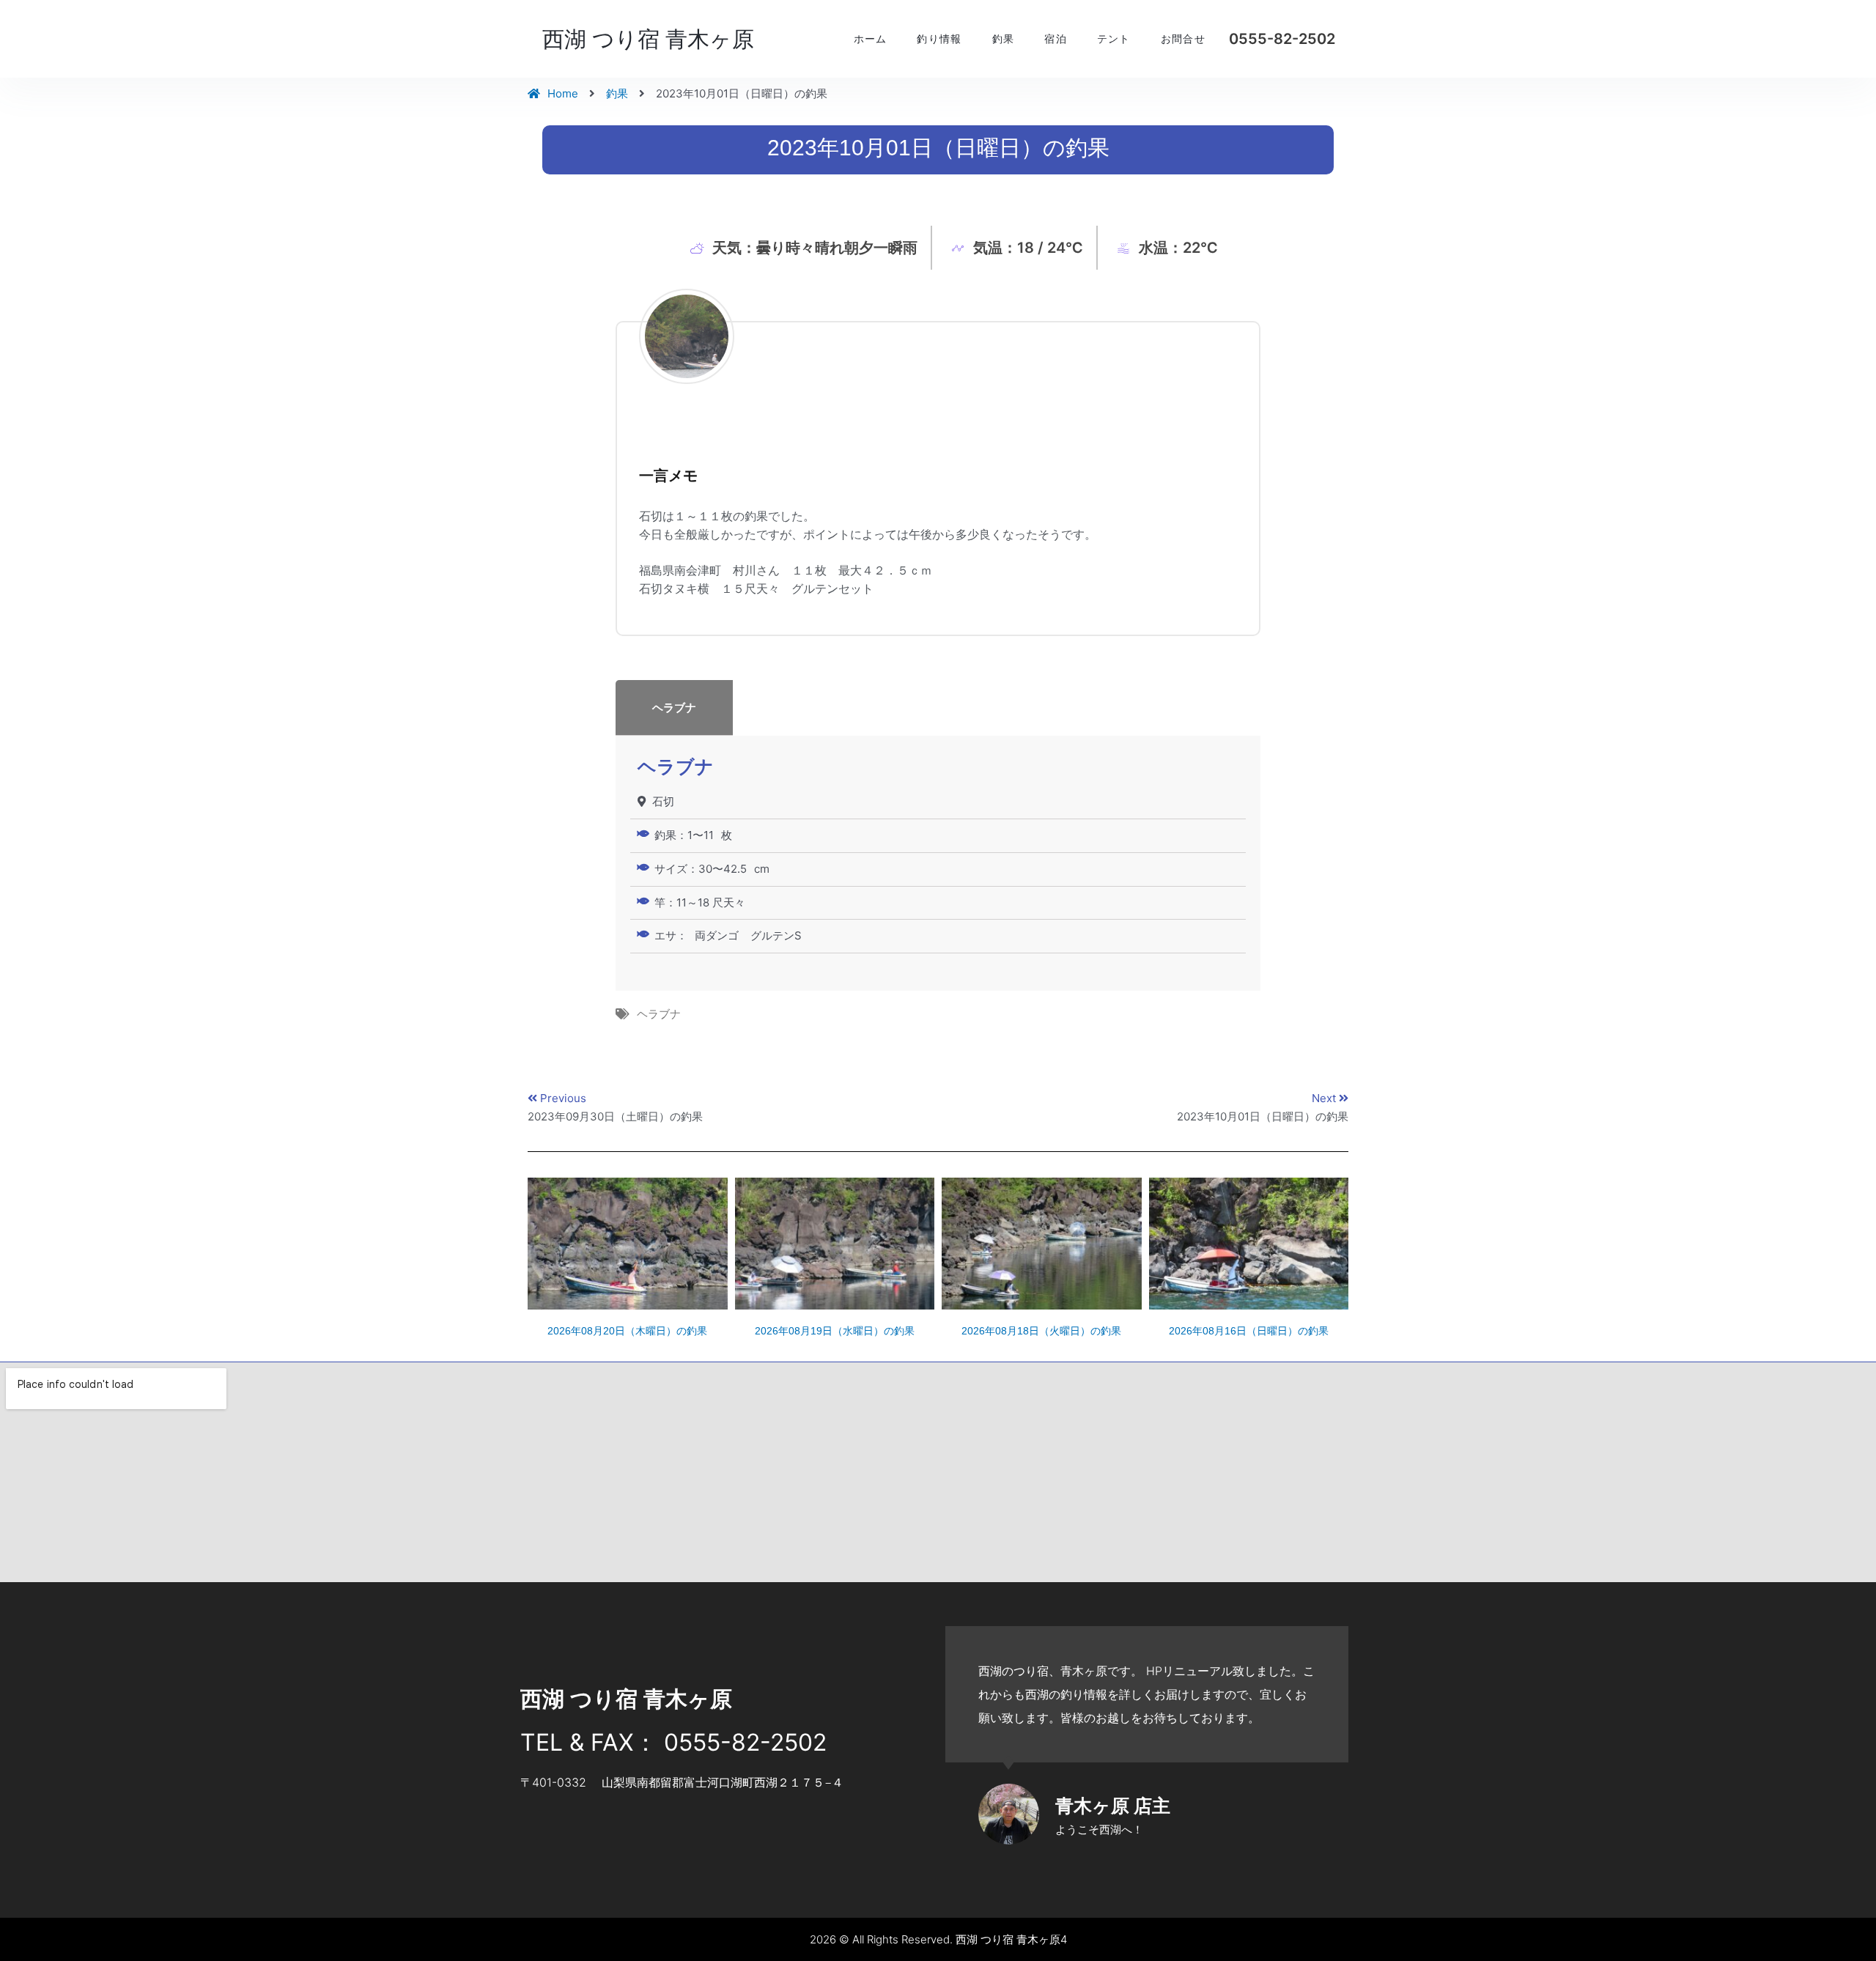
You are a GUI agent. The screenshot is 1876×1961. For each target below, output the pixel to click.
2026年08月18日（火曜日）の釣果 (1041, 1331)
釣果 (1004, 39)
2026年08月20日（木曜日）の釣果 (627, 1331)
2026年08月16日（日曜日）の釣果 (1249, 1331)
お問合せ (1183, 39)
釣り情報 (939, 39)
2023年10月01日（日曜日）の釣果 (1263, 1116)
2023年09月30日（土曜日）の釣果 (615, 1116)
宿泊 (1056, 39)
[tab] (938, 708)
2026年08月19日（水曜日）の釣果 (835, 1331)
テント (1114, 39)
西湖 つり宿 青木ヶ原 (648, 39)
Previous (563, 1098)
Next (1325, 1098)
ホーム (871, 39)
